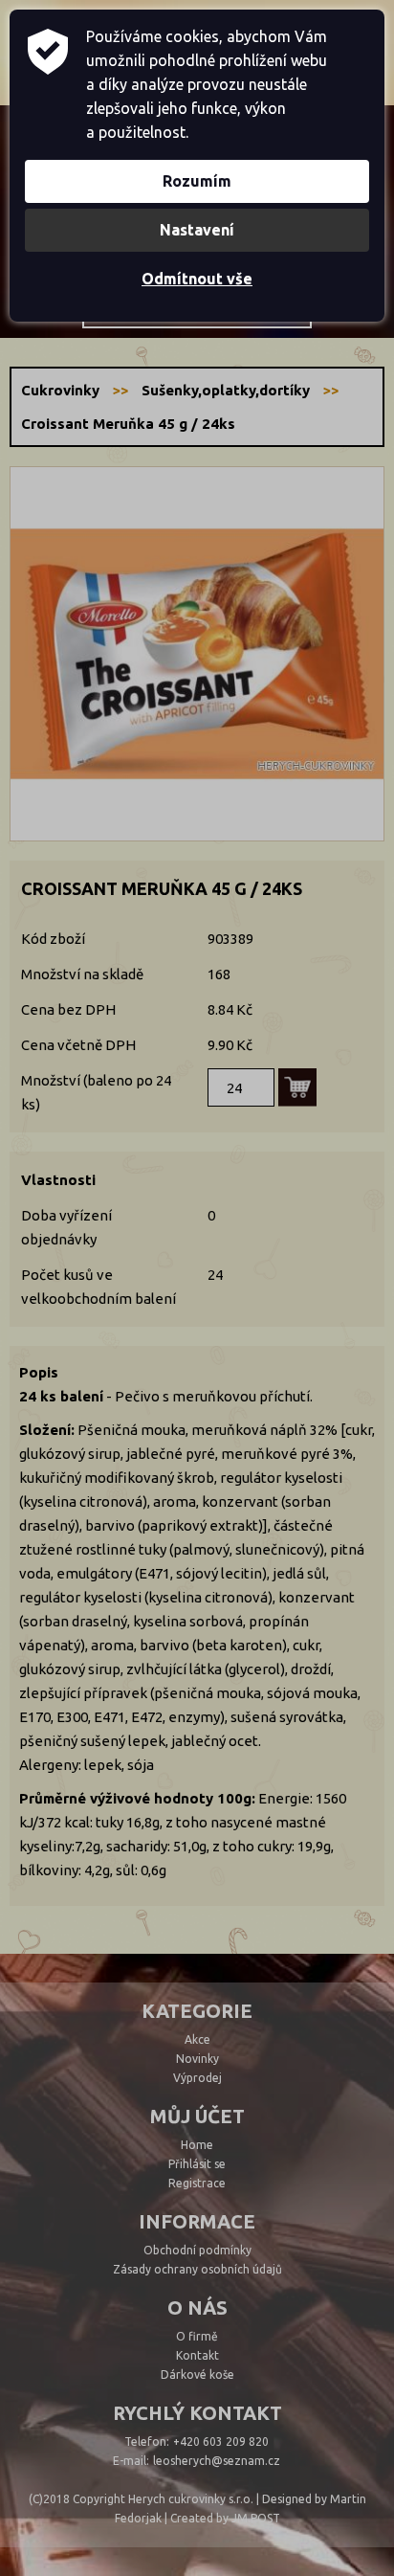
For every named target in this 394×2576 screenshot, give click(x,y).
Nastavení (197, 230)
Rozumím (197, 181)
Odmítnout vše (197, 279)
